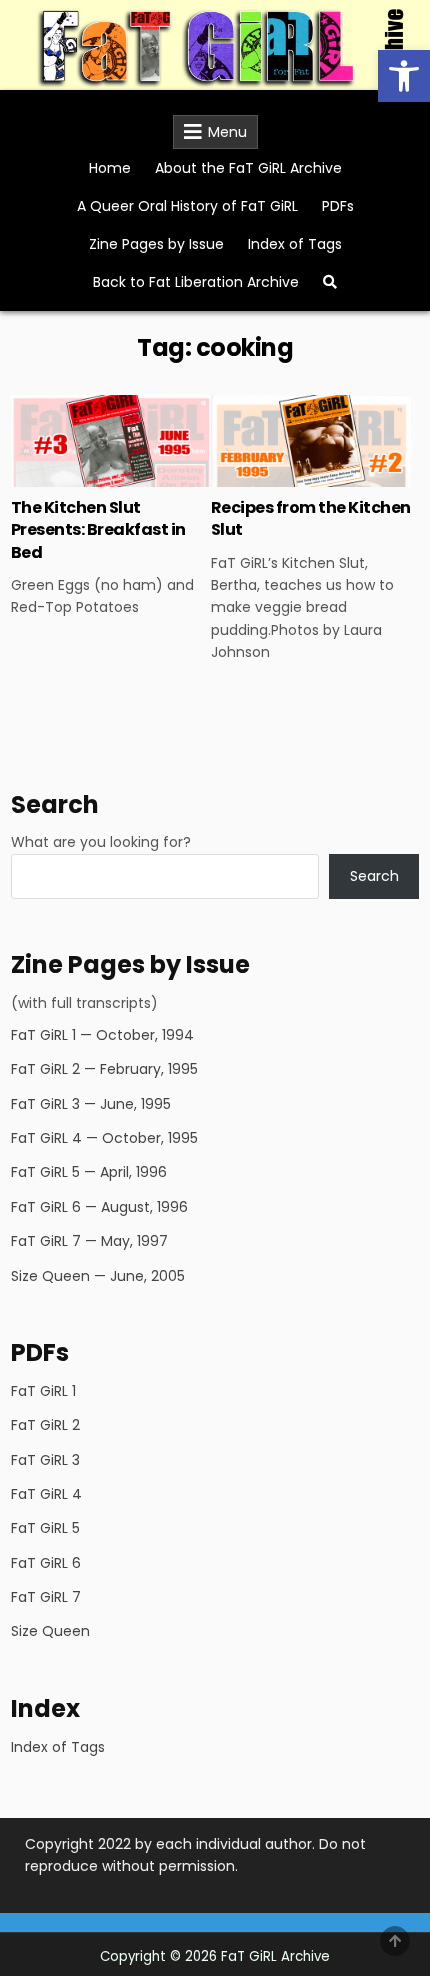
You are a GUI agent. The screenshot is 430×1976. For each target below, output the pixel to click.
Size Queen (50, 1631)
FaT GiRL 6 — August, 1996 (99, 1207)
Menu (227, 132)
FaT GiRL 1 (43, 1391)
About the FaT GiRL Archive (248, 168)
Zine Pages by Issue (156, 244)
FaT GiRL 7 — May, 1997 (89, 1241)
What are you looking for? (101, 842)
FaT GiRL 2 (45, 1425)
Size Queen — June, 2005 (98, 1276)
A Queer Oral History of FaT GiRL (187, 206)
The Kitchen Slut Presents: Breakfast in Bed (98, 530)
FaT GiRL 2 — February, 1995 (104, 1069)
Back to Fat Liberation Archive (196, 282)
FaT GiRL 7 (46, 1597)
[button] (404, 76)
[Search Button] (330, 282)
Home (110, 168)
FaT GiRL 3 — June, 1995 (91, 1104)
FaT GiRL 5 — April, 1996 (89, 1172)
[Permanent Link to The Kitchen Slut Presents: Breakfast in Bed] (111, 440)
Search (374, 876)
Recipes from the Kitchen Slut (311, 518)
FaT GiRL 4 (46, 1494)
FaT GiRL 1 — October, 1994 (102, 1035)
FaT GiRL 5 (45, 1528)
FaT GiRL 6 (46, 1563)
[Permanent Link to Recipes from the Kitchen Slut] (311, 440)
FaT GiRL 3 (45, 1460)
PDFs (338, 206)
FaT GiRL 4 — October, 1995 (104, 1138)
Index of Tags (295, 244)
